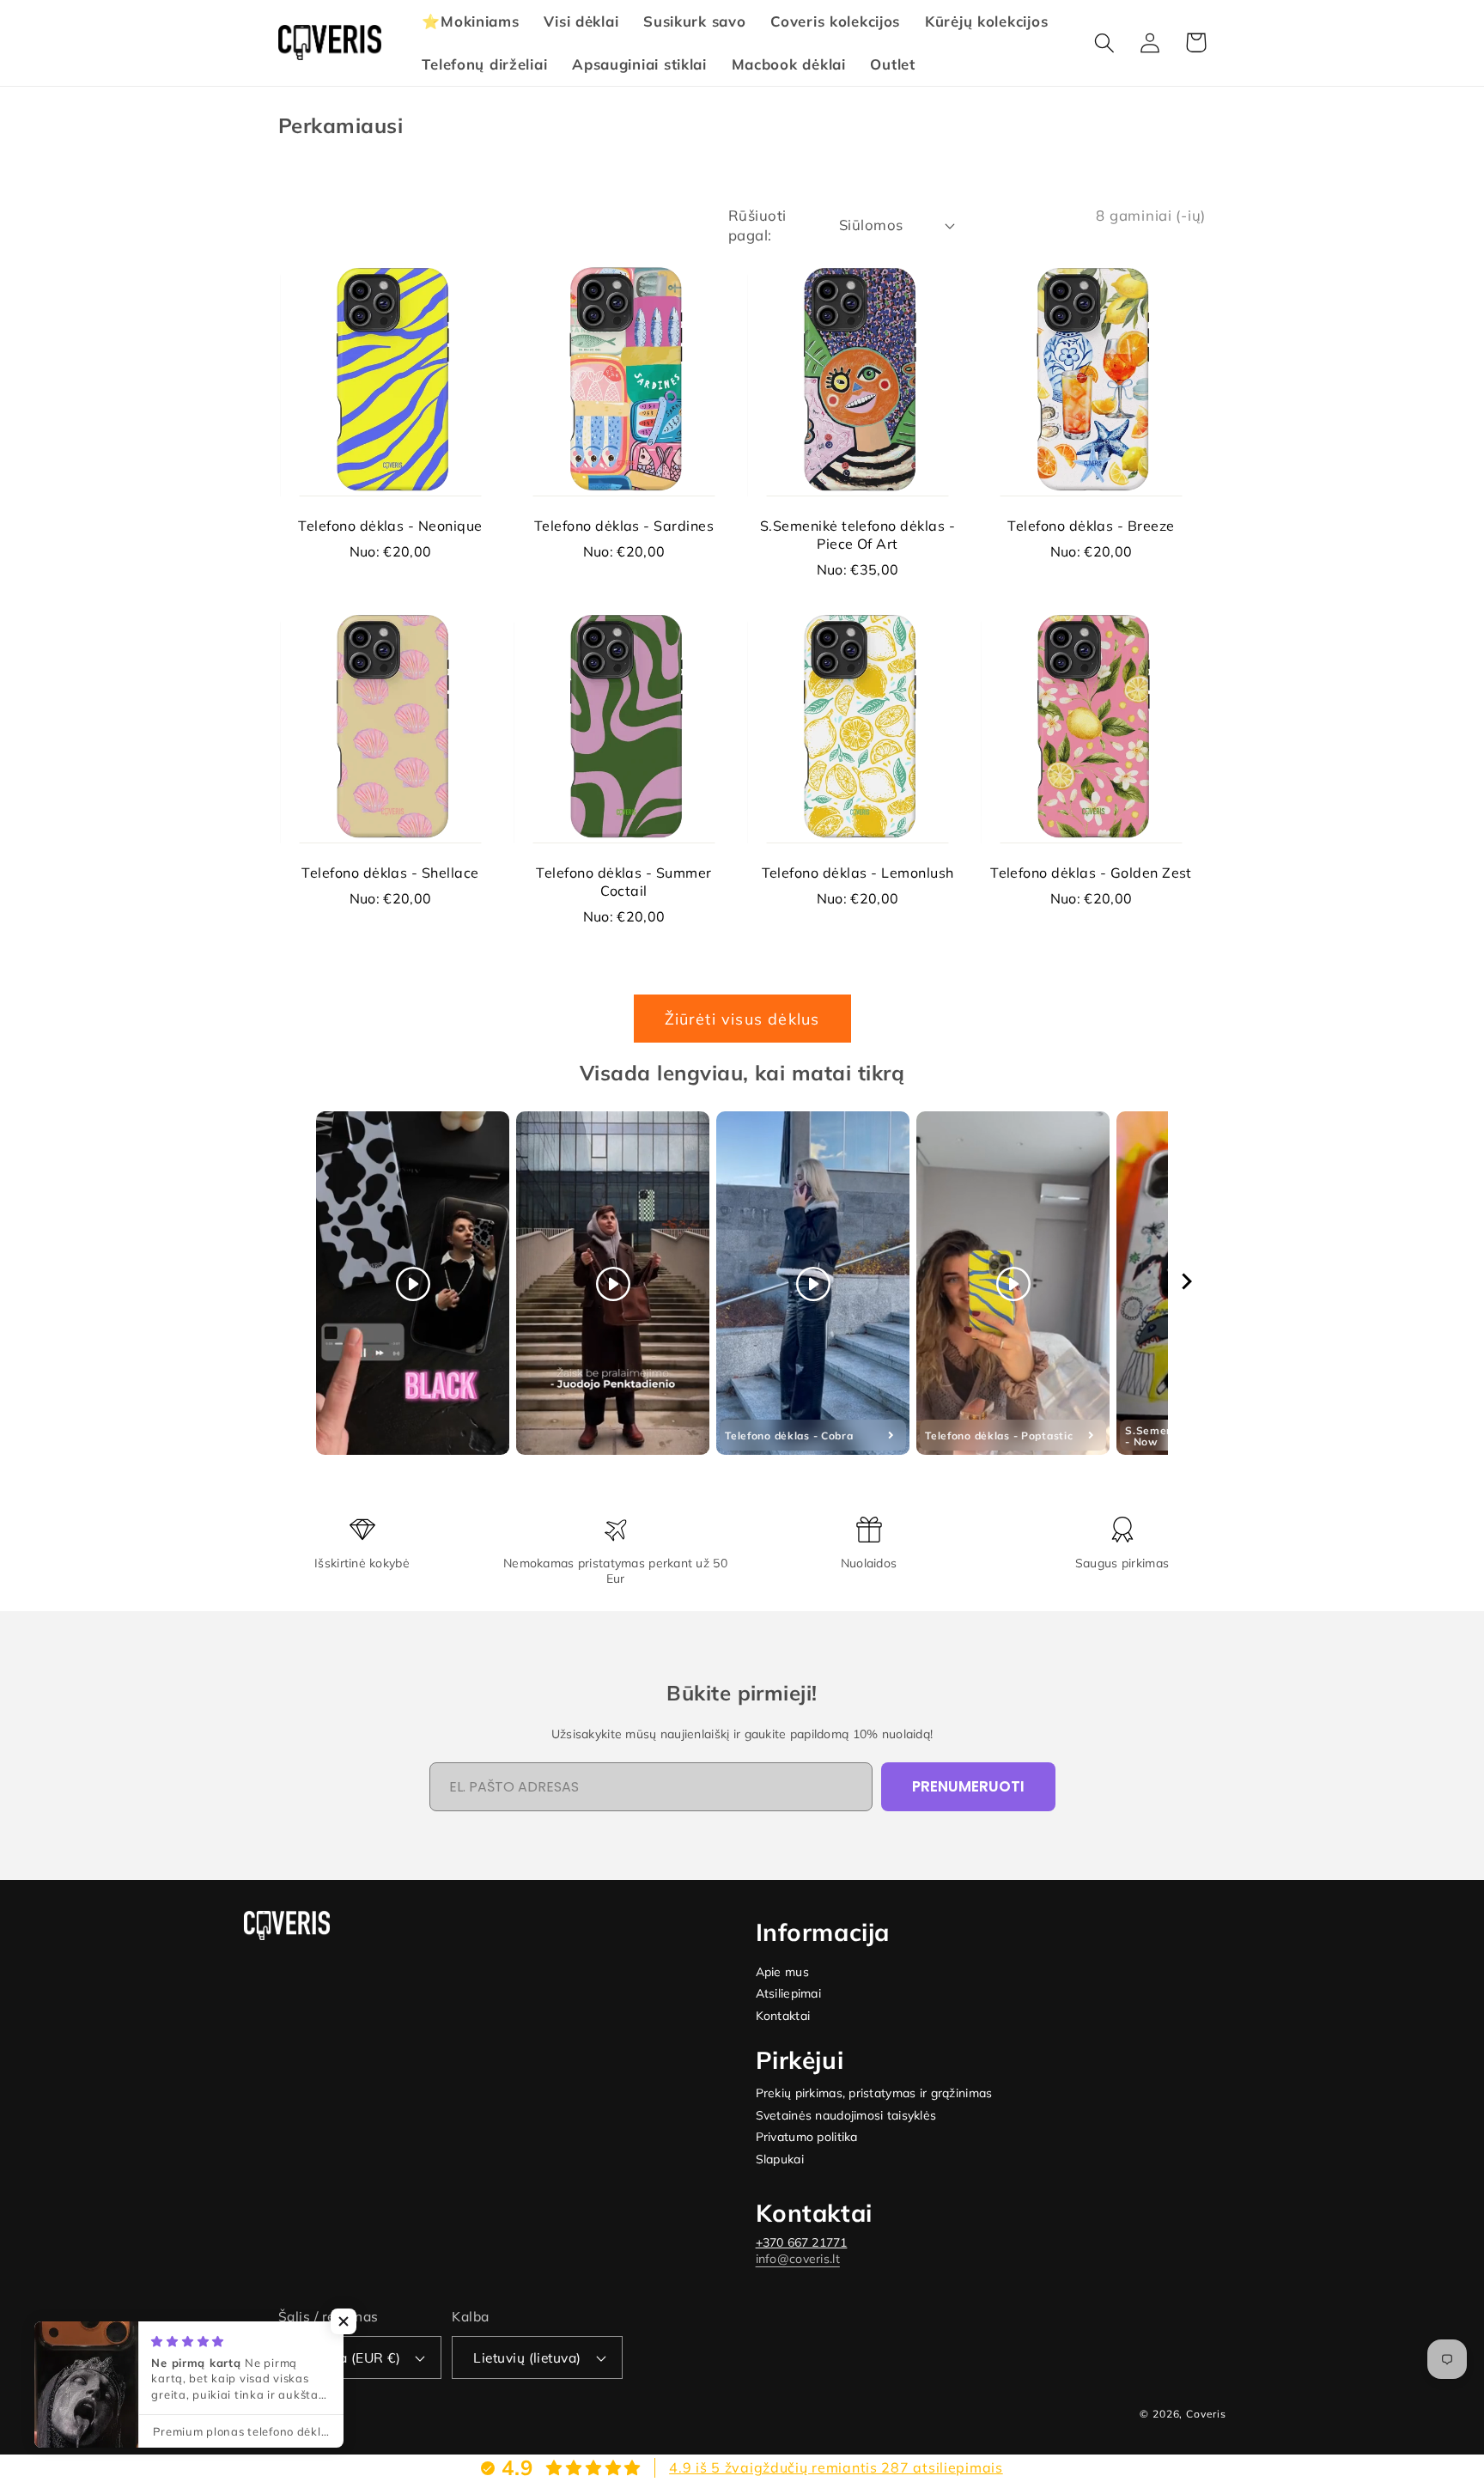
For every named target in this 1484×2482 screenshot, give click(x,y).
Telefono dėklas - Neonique (390, 526)
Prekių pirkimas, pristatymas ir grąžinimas (874, 2093)
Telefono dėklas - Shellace (390, 873)
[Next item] (1187, 1284)
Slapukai (780, 2160)
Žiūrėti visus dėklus (742, 1019)
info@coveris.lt (798, 2259)
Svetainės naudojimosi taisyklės (846, 2116)
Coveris (1206, 2414)
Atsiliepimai (788, 1994)
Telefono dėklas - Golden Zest (1091, 873)
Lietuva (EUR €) (350, 2357)
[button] (1105, 43)
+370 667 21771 (802, 2242)
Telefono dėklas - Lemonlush (858, 873)
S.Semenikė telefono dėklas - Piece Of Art (858, 535)
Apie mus (782, 1972)
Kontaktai (783, 2016)
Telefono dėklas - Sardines (624, 526)
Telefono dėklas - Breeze (1091, 526)
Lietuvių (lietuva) (527, 2357)
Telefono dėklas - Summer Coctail (624, 882)
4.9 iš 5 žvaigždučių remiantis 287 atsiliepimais (836, 2467)
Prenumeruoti (968, 1786)
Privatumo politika (807, 2137)
